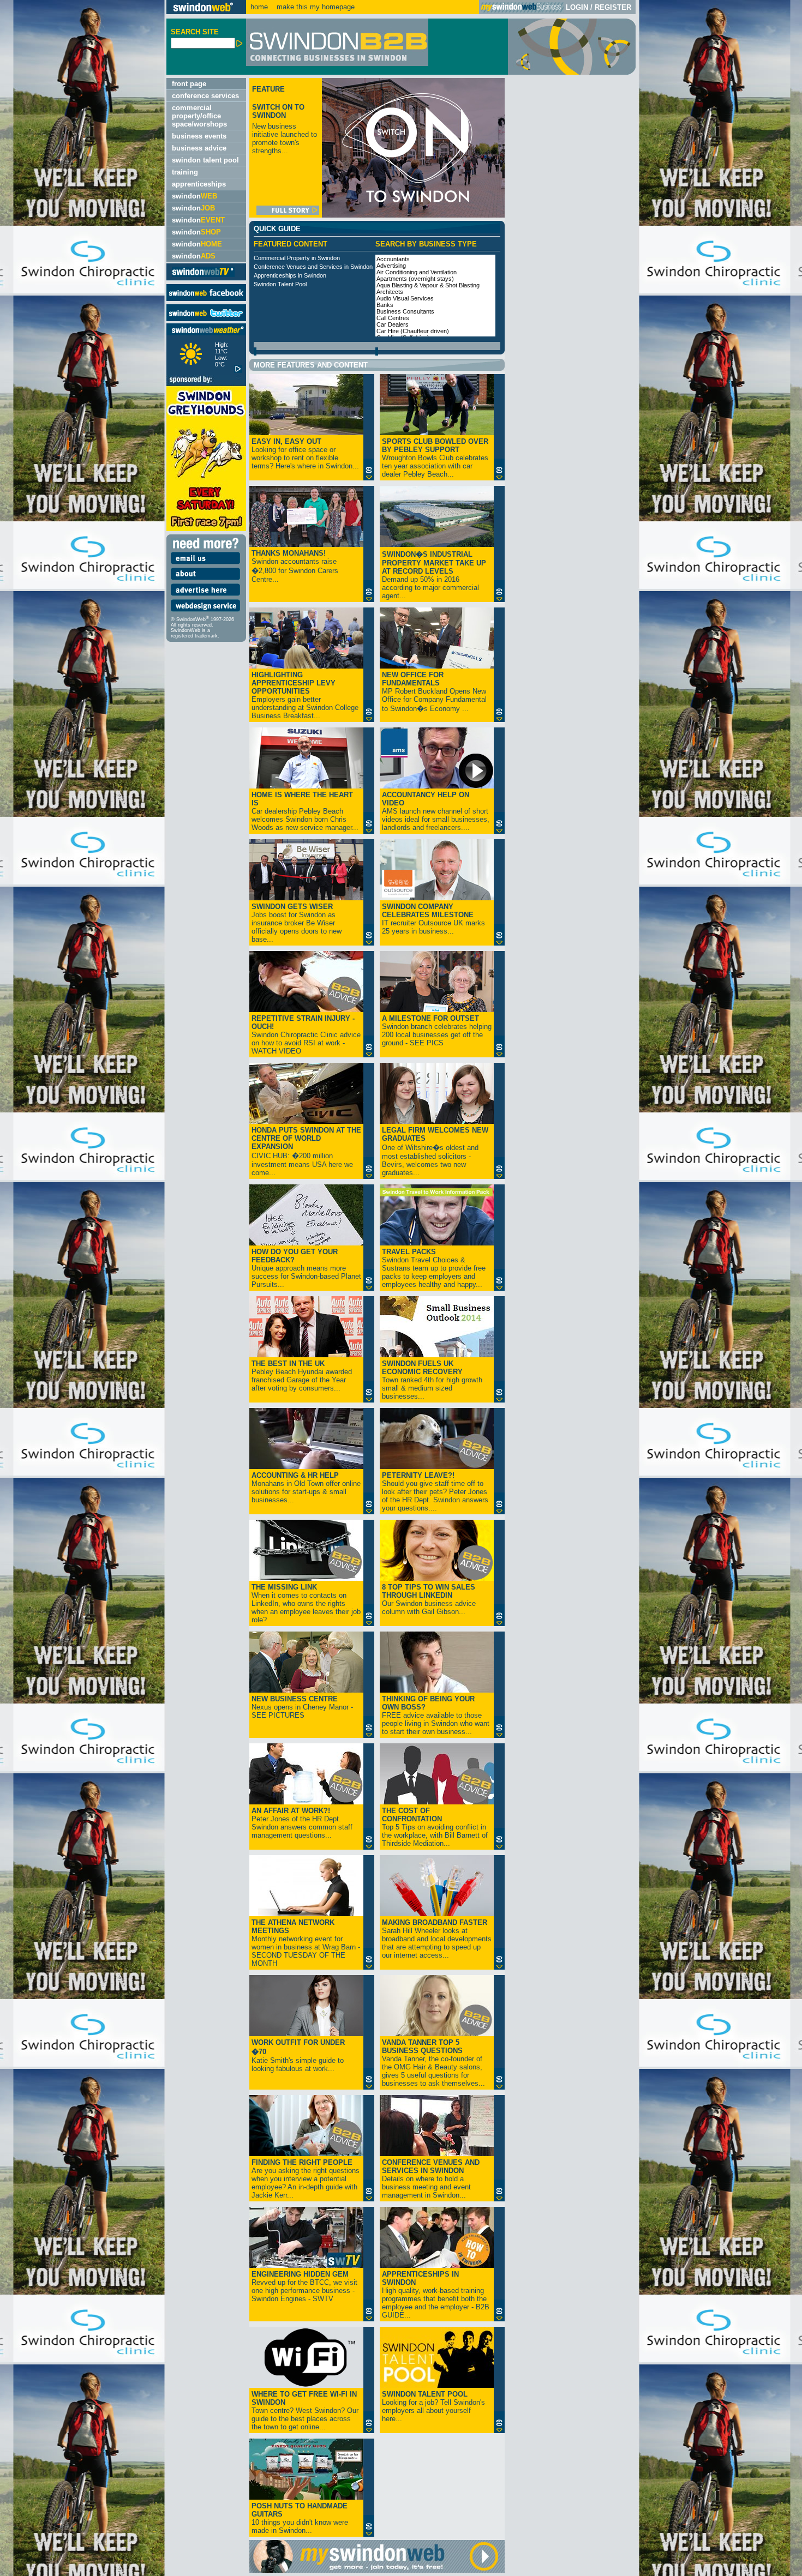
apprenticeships (199, 184)
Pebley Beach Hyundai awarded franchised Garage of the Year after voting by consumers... (302, 1376)
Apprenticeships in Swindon (290, 275)
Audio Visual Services (405, 298)
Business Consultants (405, 311)
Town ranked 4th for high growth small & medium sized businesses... (432, 1380)
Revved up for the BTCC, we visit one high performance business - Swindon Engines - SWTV (304, 2286)
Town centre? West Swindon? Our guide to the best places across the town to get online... (305, 2411)
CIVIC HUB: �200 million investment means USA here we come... (306, 1151)
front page (189, 84)
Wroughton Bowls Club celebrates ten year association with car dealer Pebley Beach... (435, 458)
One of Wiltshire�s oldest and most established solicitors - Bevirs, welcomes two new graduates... (435, 1151)
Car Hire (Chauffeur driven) (413, 331)
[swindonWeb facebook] (206, 299)
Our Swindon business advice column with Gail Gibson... (429, 1599)
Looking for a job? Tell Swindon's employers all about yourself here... (433, 2406)
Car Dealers (393, 324)
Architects (390, 292)
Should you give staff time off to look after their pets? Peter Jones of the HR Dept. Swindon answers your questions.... (435, 1492)
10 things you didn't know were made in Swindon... (300, 2518)
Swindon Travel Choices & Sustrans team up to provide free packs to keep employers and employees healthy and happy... (434, 1268)
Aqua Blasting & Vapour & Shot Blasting (428, 285)
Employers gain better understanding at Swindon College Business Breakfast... (305, 695)
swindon (194, 196)
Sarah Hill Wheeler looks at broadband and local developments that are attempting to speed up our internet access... (437, 1939)
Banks (385, 305)
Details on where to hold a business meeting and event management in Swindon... (431, 2179)
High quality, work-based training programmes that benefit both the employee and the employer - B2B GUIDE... (436, 2295)
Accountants (393, 259)
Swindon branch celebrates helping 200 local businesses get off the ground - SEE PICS (437, 1031)
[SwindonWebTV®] (203, 276)
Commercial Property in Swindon (297, 258)
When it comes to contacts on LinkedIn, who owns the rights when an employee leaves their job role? (306, 1603)
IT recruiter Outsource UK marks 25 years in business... (433, 919)
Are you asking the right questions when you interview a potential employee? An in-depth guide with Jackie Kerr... (306, 2179)
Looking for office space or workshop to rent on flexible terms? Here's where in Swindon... (305, 454)
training (185, 172)
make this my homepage (315, 7)
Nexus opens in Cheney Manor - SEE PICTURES (302, 1707)
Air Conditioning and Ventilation (417, 272)
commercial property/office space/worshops (199, 116)
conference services (205, 96)
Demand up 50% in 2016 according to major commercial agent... (434, 575)
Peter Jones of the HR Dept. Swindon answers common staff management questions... (302, 1823)
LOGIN (577, 7)
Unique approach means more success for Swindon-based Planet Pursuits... (306, 1268)
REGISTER (613, 7)
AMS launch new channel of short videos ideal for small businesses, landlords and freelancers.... (436, 811)
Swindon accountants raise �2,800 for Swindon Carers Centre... (295, 566)
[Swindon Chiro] (82, 1288)
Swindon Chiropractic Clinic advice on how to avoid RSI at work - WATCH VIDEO (306, 1035)
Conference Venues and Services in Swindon (313, 267)
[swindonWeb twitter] (206, 319)
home (259, 7)
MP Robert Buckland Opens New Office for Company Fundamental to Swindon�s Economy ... (434, 692)
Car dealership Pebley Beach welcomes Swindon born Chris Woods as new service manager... (305, 811)
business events (199, 136)
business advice (199, 148)
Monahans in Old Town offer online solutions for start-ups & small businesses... (306, 1488)
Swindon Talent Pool (280, 284)
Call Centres (393, 318)
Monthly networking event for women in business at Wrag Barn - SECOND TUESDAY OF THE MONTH (306, 1943)
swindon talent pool (205, 160)
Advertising (391, 266)
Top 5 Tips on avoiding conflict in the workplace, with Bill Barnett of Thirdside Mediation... (435, 1827)
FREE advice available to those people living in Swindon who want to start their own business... (436, 1715)
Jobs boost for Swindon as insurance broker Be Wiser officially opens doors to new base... (297, 923)
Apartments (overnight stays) (415, 279)
